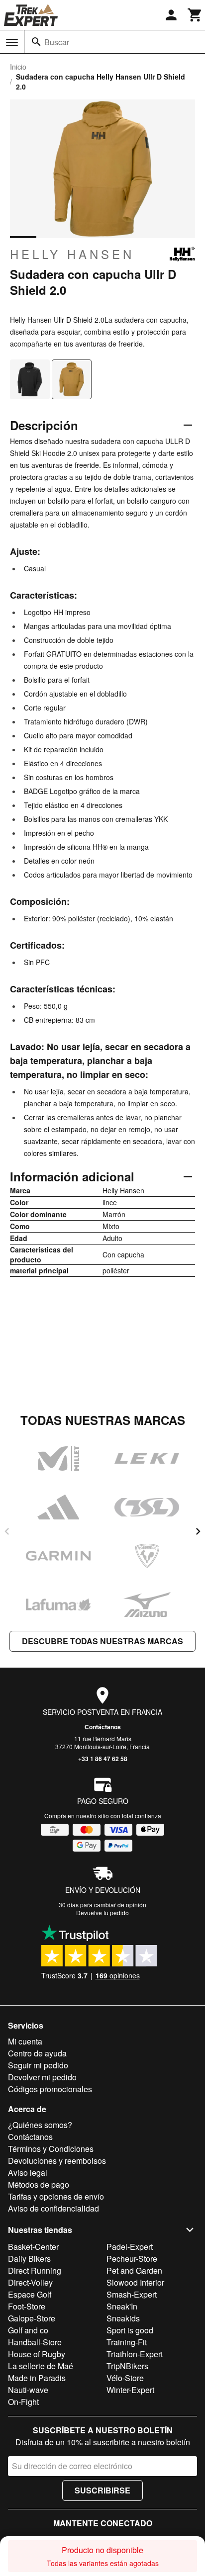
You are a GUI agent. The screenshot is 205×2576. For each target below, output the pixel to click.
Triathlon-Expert (135, 2354)
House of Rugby (37, 2354)
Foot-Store (27, 2306)
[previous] (7, 1531)
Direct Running (35, 2270)
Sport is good (130, 2330)
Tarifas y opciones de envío (56, 2196)
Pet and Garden (134, 2270)
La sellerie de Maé (41, 2366)
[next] (198, 1531)
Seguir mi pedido (38, 2065)
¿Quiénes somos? (40, 2125)
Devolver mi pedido (42, 2077)
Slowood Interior (135, 2282)
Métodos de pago (39, 2184)
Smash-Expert (132, 2294)
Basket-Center (33, 2247)
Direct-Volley (30, 2282)
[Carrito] (195, 15)
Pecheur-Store (132, 2259)
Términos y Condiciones (51, 2149)
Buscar (57, 42)
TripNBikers (127, 2366)
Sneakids (123, 2318)
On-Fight (23, 2402)
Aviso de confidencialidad (53, 2208)
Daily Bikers (29, 2259)
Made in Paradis (37, 2378)
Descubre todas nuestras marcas (102, 1641)
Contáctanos (103, 1727)
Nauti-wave (28, 2390)
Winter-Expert (130, 2390)
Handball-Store (35, 2342)
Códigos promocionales (50, 2089)
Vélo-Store (125, 2378)
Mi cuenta (25, 2041)
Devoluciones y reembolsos (57, 2161)
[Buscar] (36, 42)
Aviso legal (28, 2173)
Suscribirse (102, 2490)
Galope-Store (32, 2318)
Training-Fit (127, 2342)
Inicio (18, 67)
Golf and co (28, 2330)
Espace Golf (30, 2294)
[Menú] (12, 42)
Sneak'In (122, 2306)
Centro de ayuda (37, 2053)
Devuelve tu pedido (102, 1912)
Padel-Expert (130, 2247)
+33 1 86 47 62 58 (103, 1759)
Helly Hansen (72, 254)
